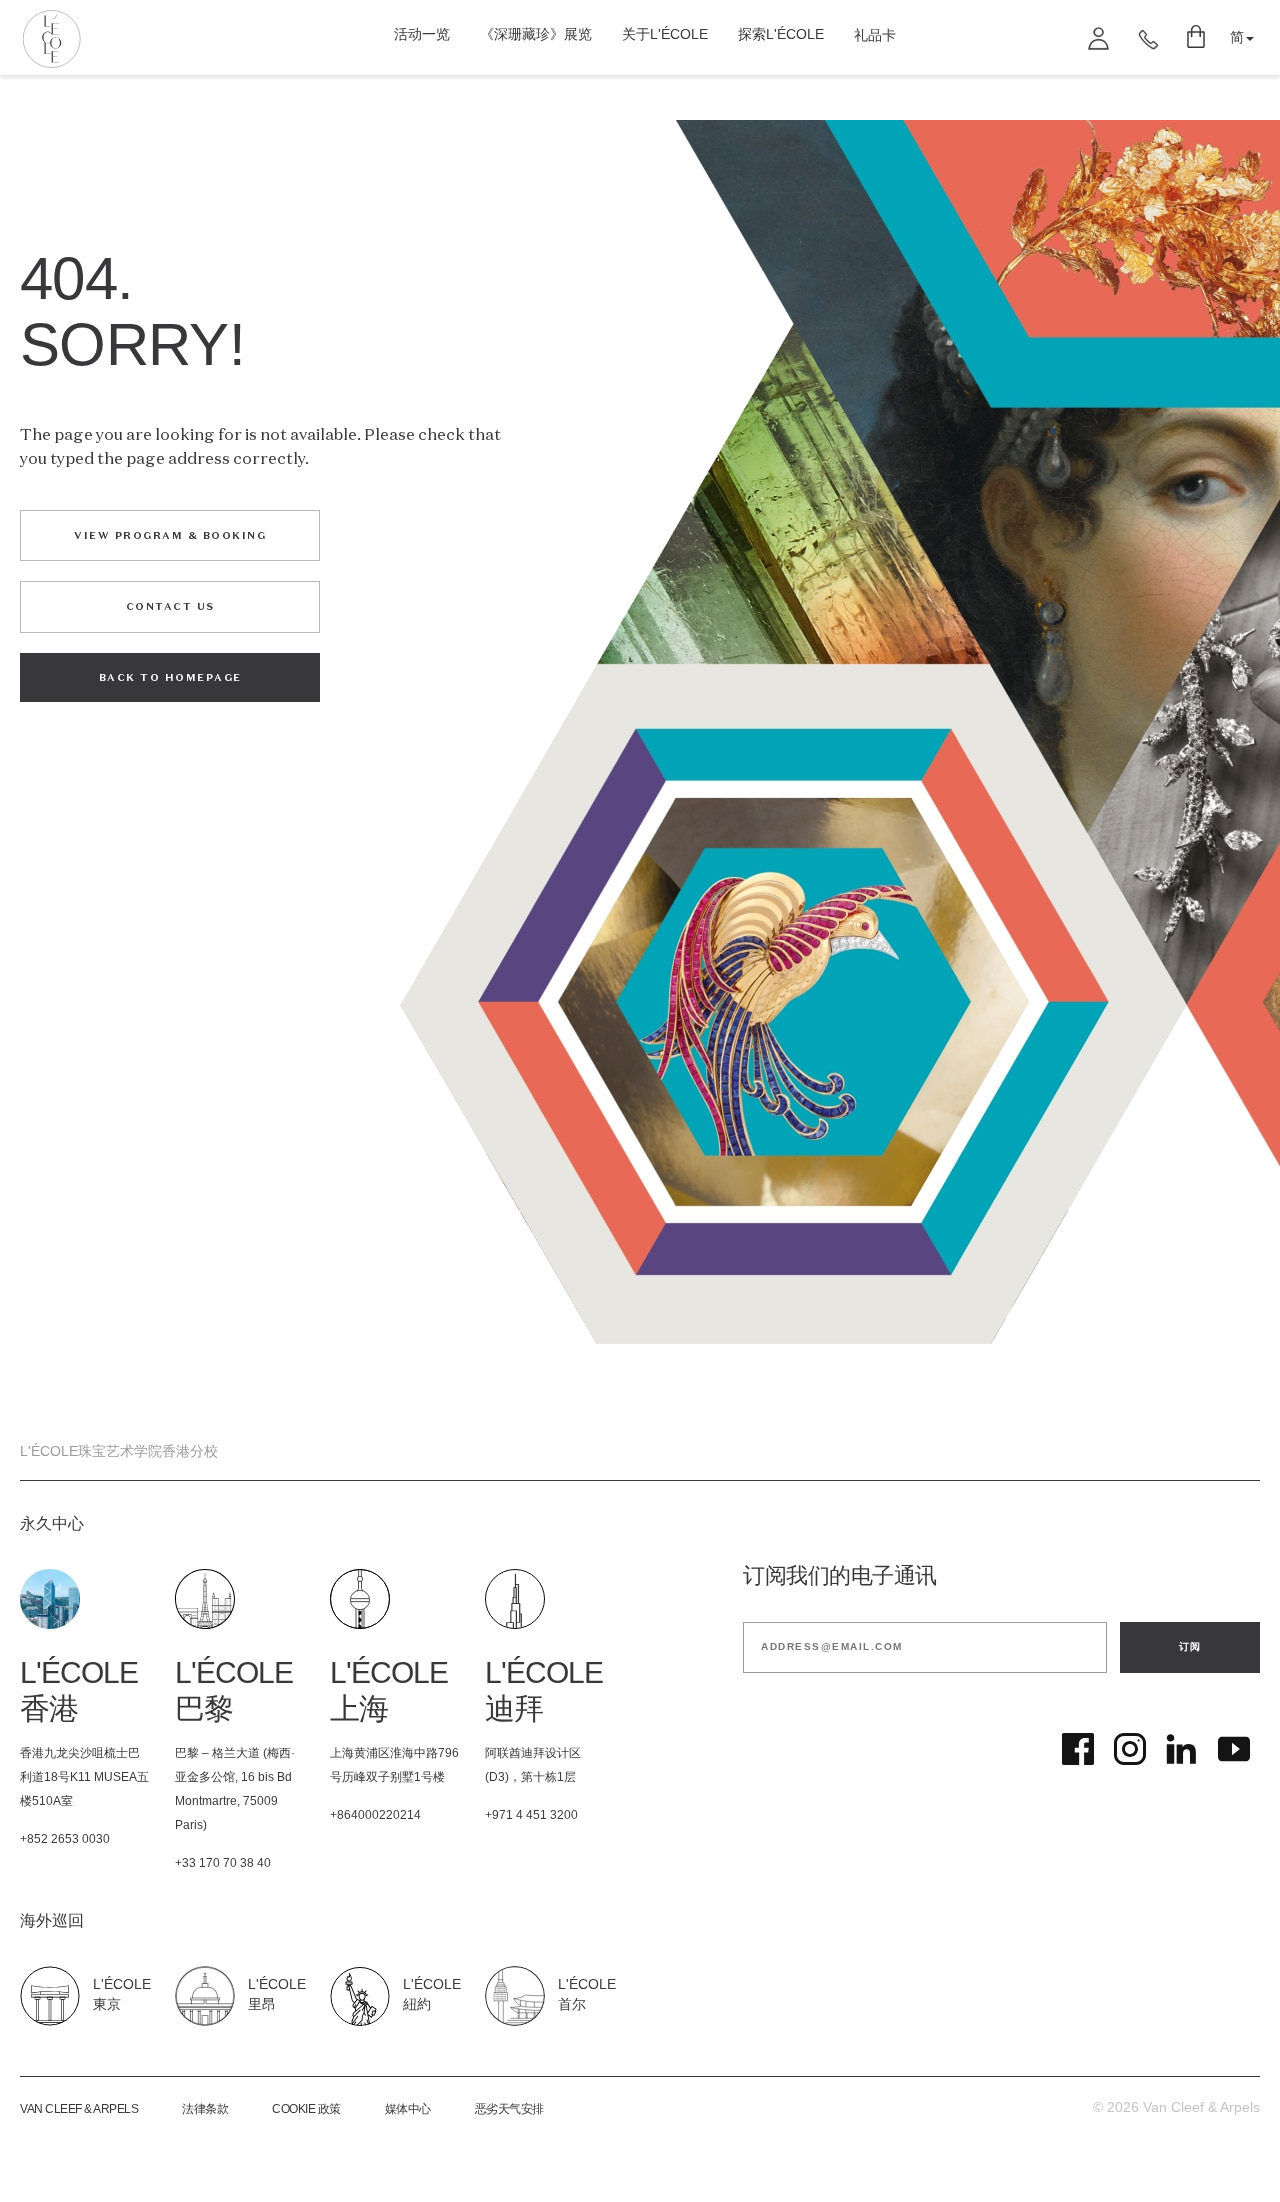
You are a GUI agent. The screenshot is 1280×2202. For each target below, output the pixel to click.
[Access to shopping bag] (1197, 38)
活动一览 (422, 35)
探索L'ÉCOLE (781, 35)
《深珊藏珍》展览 (536, 35)
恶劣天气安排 (509, 2109)
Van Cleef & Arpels (79, 2109)
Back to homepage (170, 677)
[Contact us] (1148, 38)
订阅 (1190, 1647)
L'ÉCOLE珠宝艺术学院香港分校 (119, 1452)
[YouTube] (1234, 1749)
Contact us (170, 606)
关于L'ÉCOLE (665, 35)
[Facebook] (1078, 1749)
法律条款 (205, 2109)
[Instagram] (1130, 1749)
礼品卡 (875, 36)
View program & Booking (170, 535)
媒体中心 (408, 2109)
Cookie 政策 (306, 2109)
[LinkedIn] (1182, 1749)
